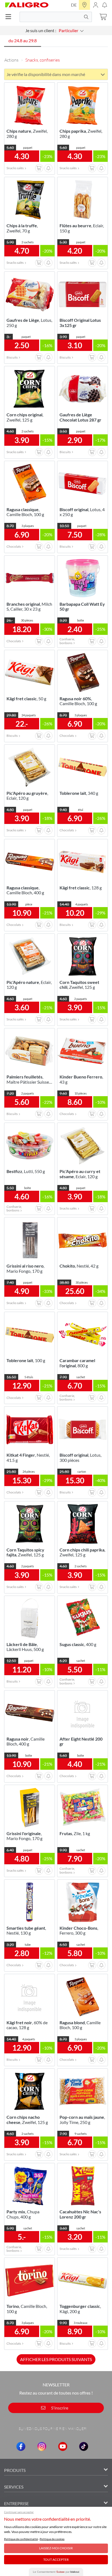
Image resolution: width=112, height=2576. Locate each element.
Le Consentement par (56, 2572)
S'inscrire (59, 2408)
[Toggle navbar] (10, 17)
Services (14, 2487)
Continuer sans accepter (19, 2512)
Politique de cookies (52, 2539)
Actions (11, 60)
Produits (15, 2470)
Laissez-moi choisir (56, 2548)
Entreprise (16, 2503)
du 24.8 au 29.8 (23, 40)
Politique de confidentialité (21, 2539)
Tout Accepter (56, 2560)
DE (74, 5)
